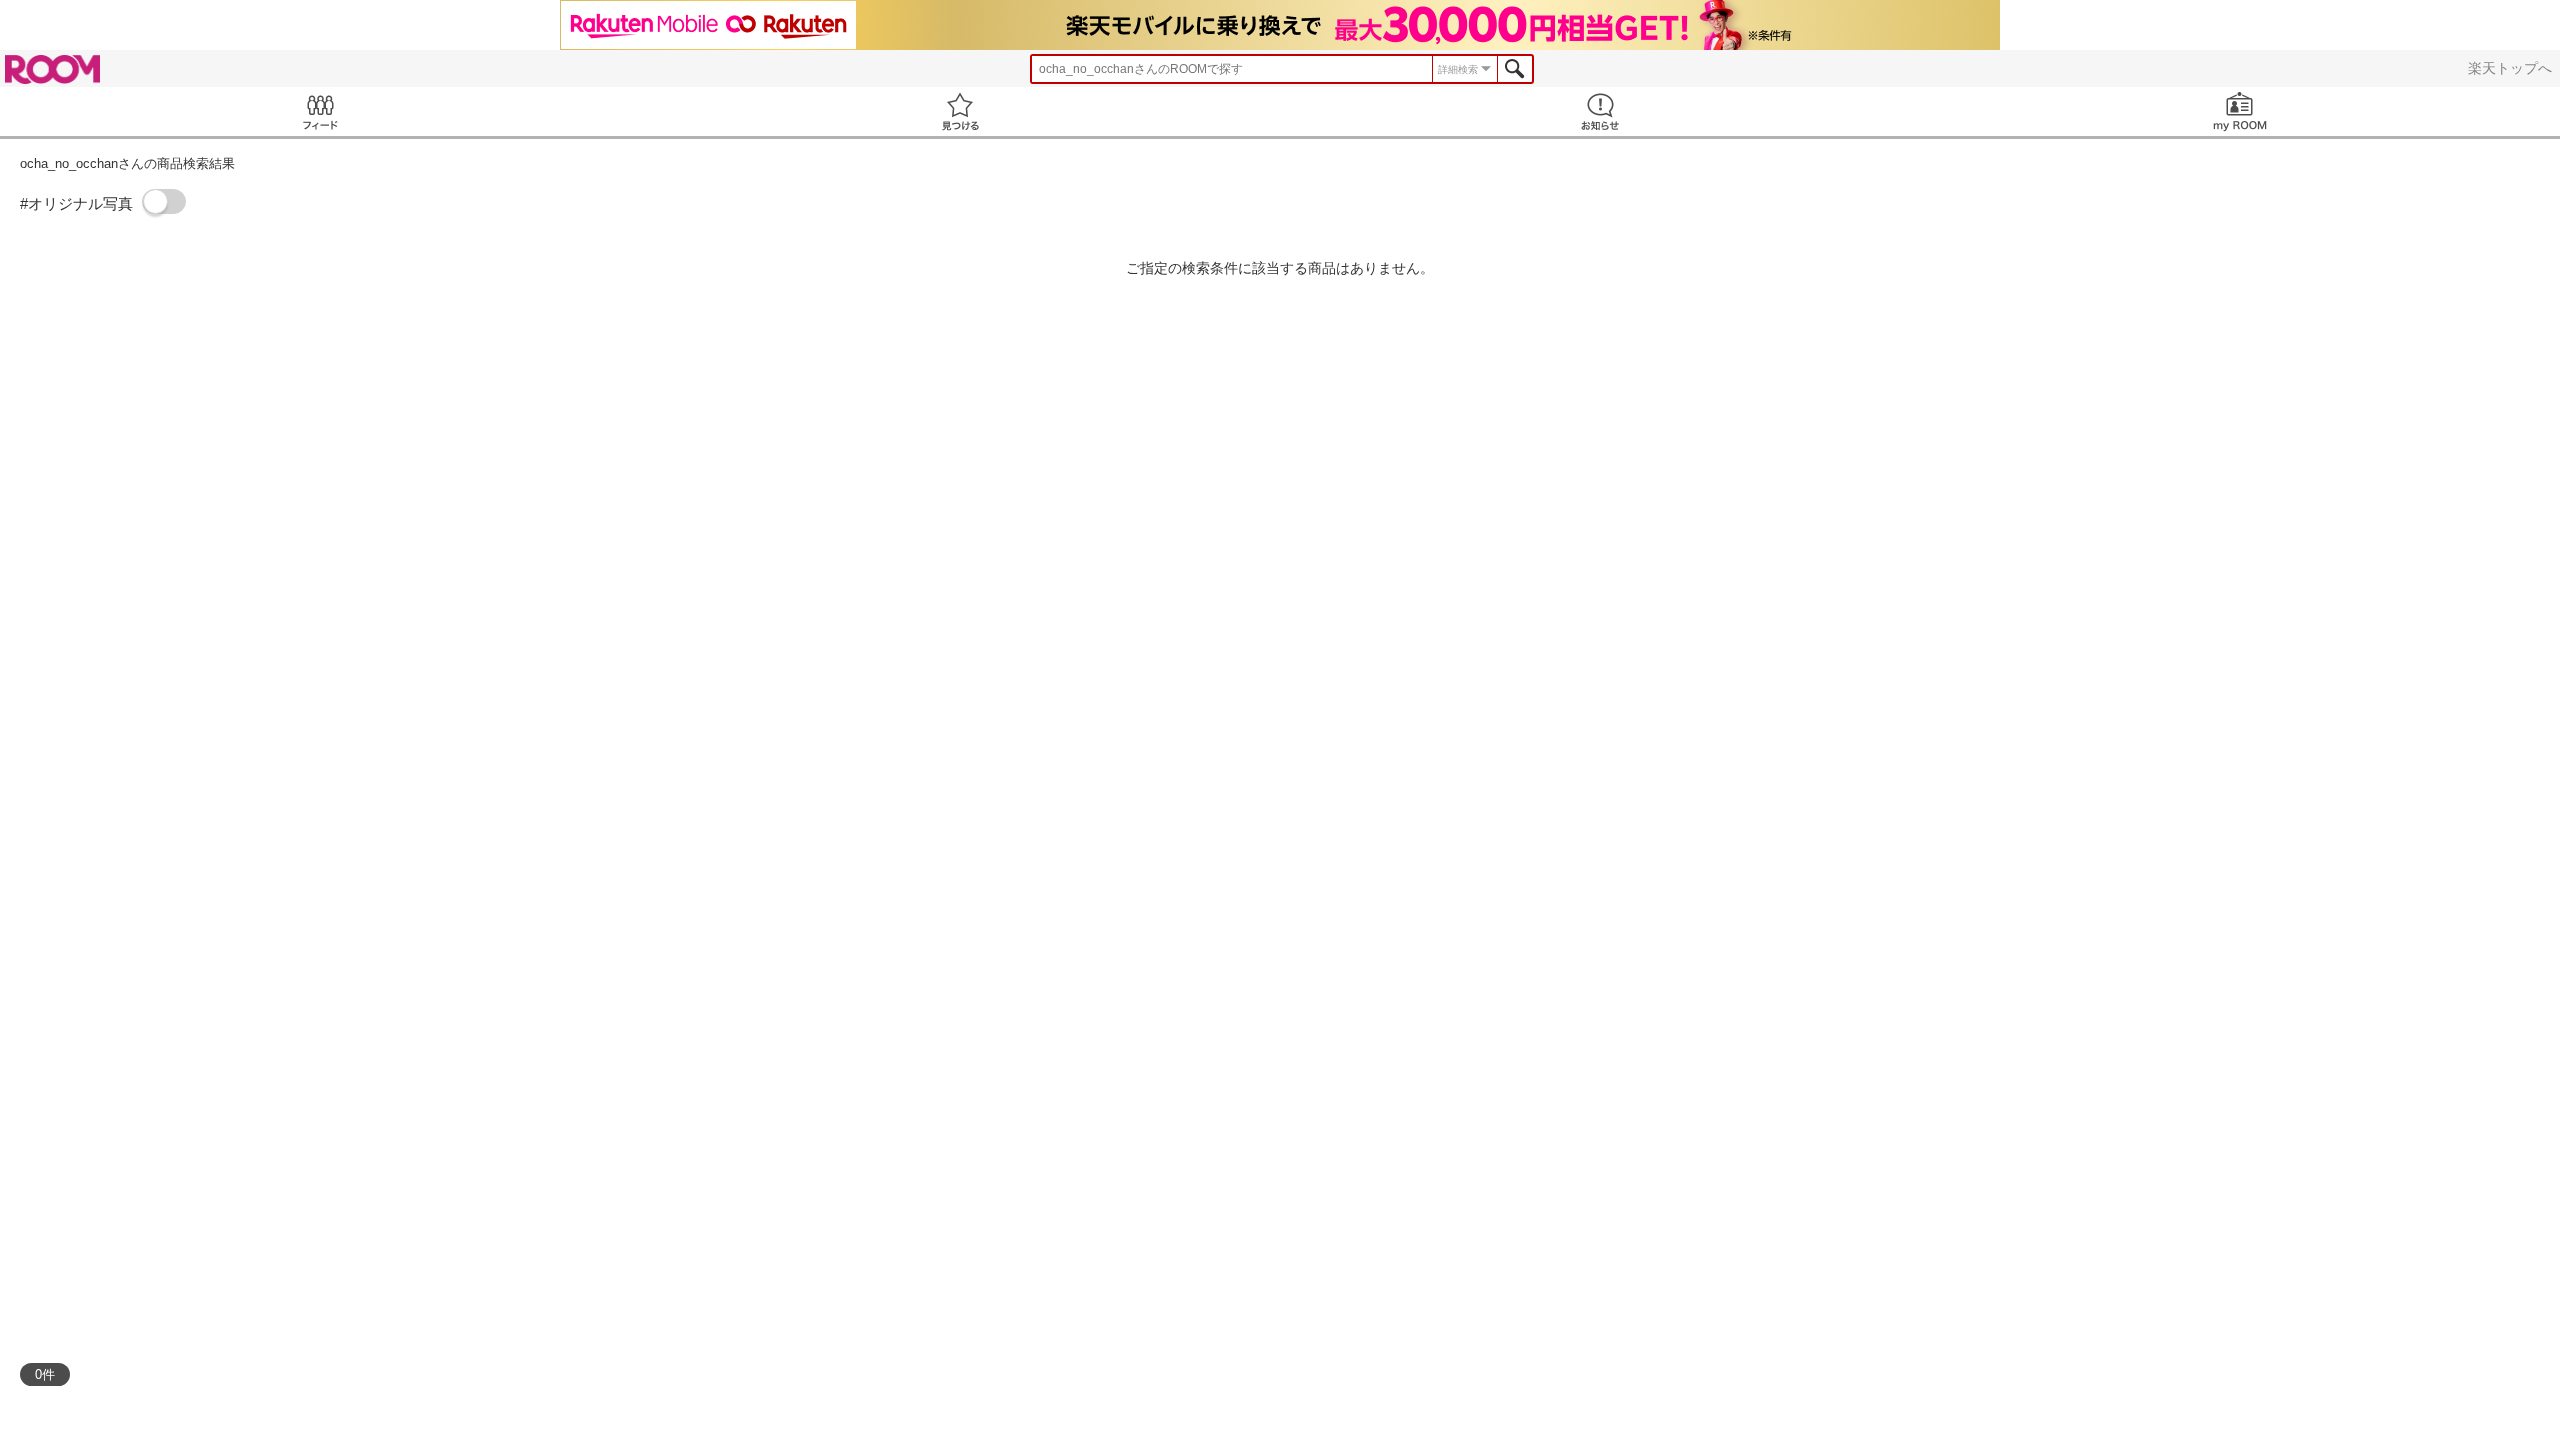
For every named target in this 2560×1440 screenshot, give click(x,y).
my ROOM (2240, 111)
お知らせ (1600, 111)
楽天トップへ (2510, 68)
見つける (960, 111)
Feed (320, 111)
